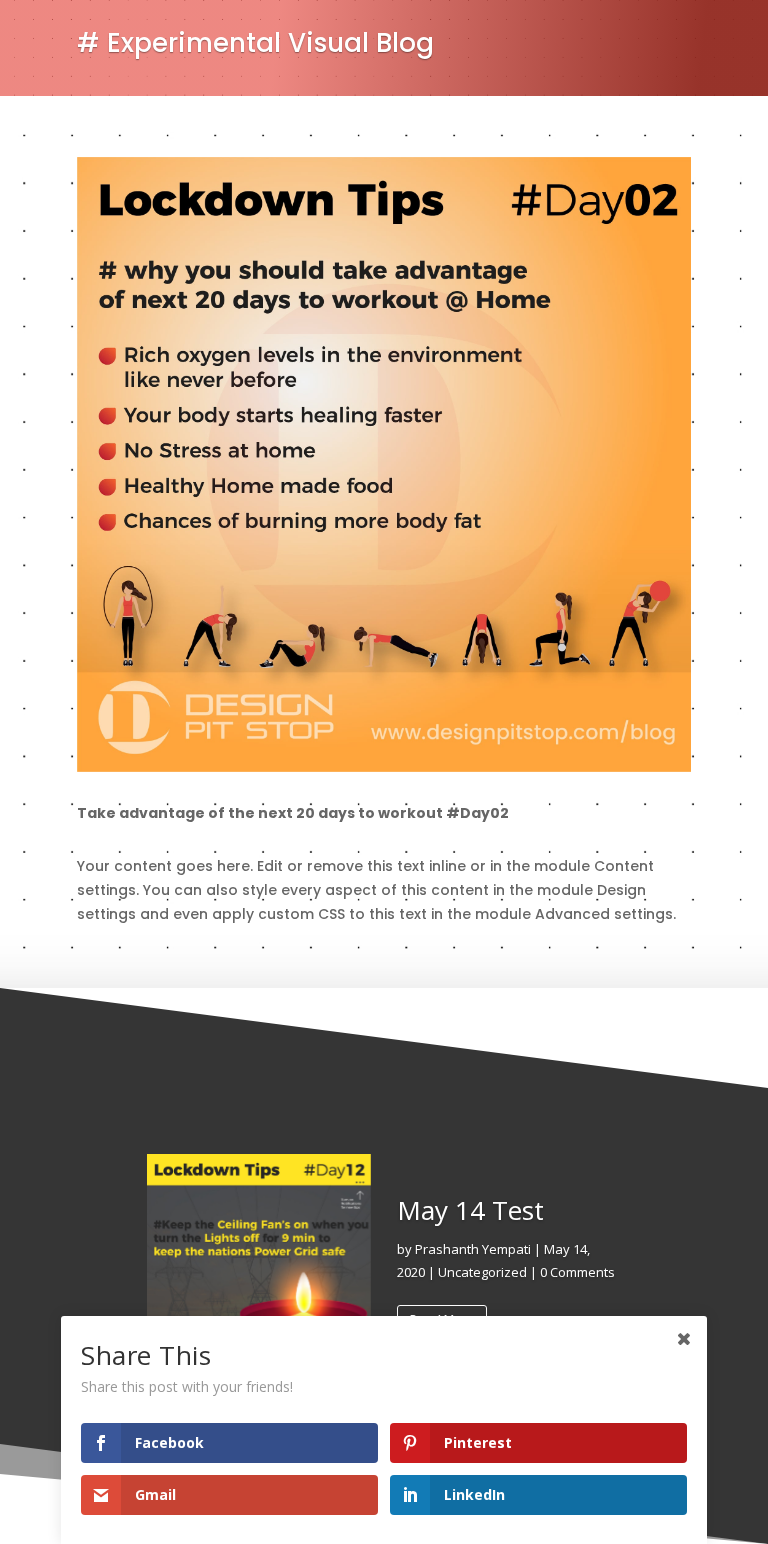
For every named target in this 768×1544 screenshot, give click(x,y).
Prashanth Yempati (473, 1249)
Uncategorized (482, 1272)
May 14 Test (470, 1210)
